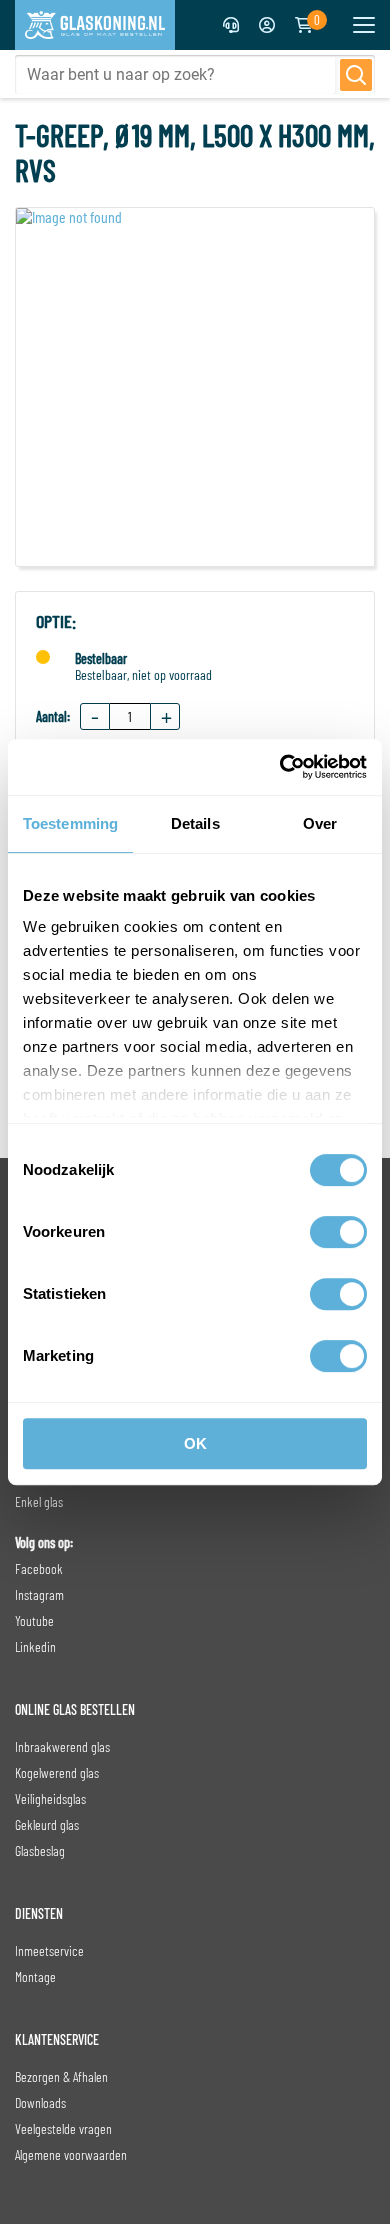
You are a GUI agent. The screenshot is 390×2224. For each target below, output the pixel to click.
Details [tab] (195, 823)
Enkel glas (39, 1501)
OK (195, 1443)
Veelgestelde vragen (63, 2128)
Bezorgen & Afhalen (61, 2076)
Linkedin (35, 1646)
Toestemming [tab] (70, 823)
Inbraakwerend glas (62, 1746)
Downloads (40, 2102)
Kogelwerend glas (57, 1772)
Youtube (34, 1620)
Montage (35, 1976)
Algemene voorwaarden (71, 2154)
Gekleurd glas (47, 1824)
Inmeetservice (49, 1950)
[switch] (338, 1232)
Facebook (39, 1568)
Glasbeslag (40, 1850)
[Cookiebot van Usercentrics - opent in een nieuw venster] (280, 767)
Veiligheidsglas (50, 1798)
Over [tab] (320, 823)
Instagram (39, 1594)
